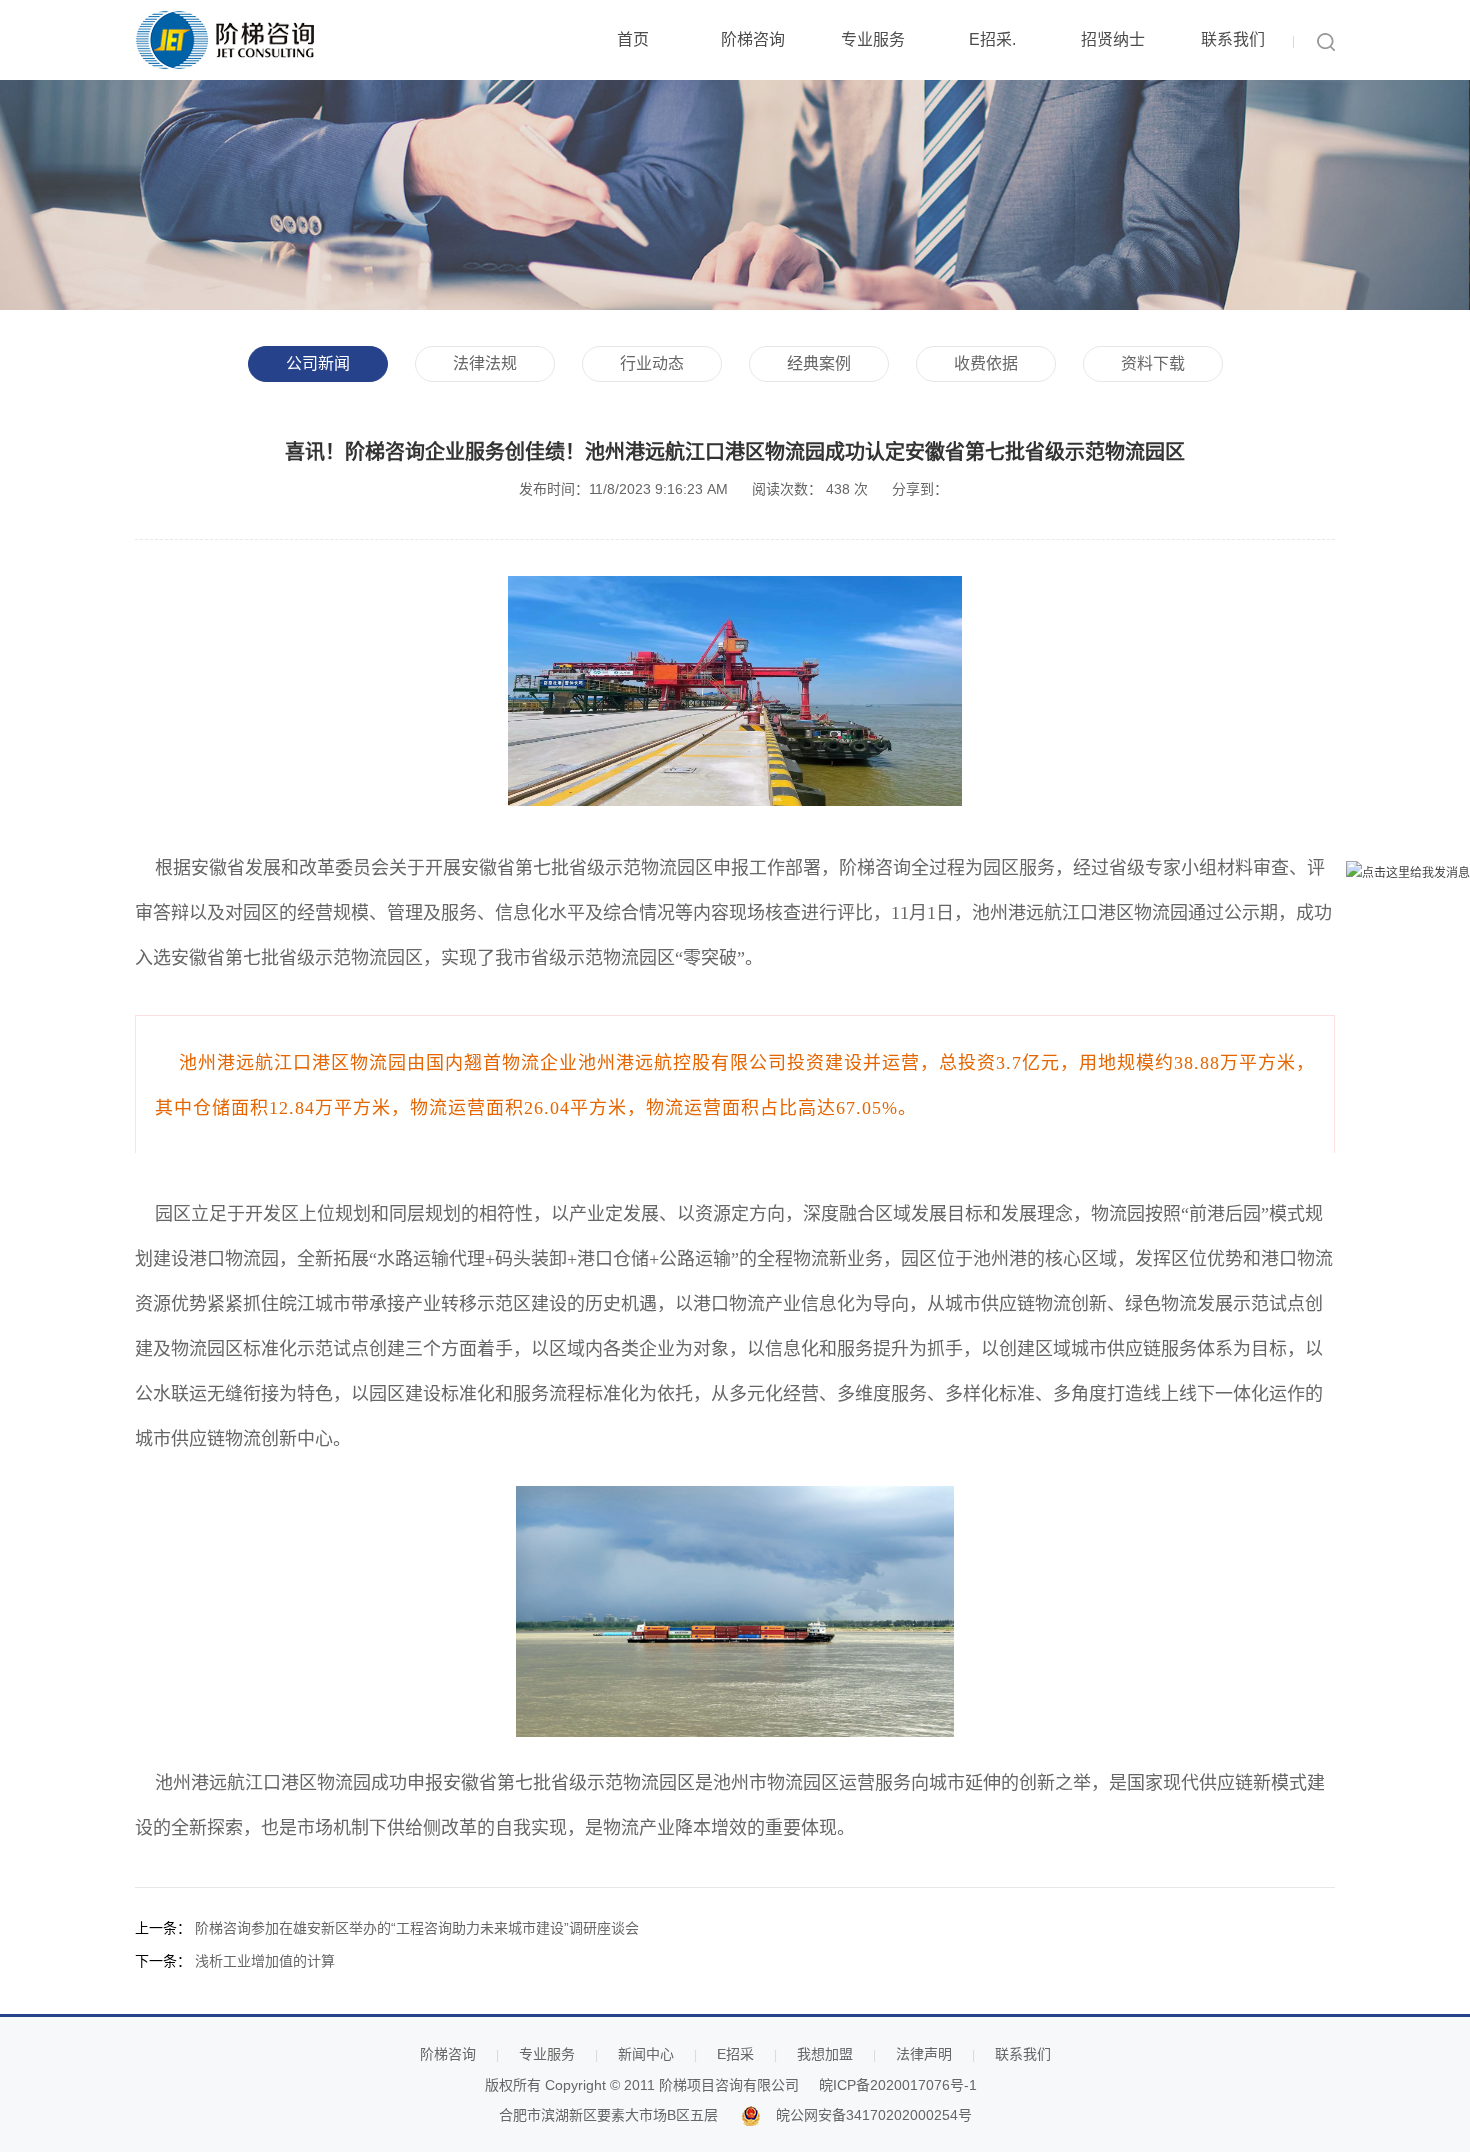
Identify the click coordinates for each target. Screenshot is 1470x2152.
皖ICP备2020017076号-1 (898, 2085)
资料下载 (1153, 363)
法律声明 (924, 2054)
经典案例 (819, 363)
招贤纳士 (1113, 39)
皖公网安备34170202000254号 (874, 2115)
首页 (633, 39)
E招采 (735, 2054)
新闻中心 (646, 2054)
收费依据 (986, 363)
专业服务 (873, 39)
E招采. (992, 39)
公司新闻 (318, 363)
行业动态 (652, 363)
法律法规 (485, 363)
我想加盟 (825, 2054)
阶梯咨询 (753, 39)
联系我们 (1233, 39)
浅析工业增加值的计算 (265, 1961)
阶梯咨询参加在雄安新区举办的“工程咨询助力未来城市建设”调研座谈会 (417, 1928)
